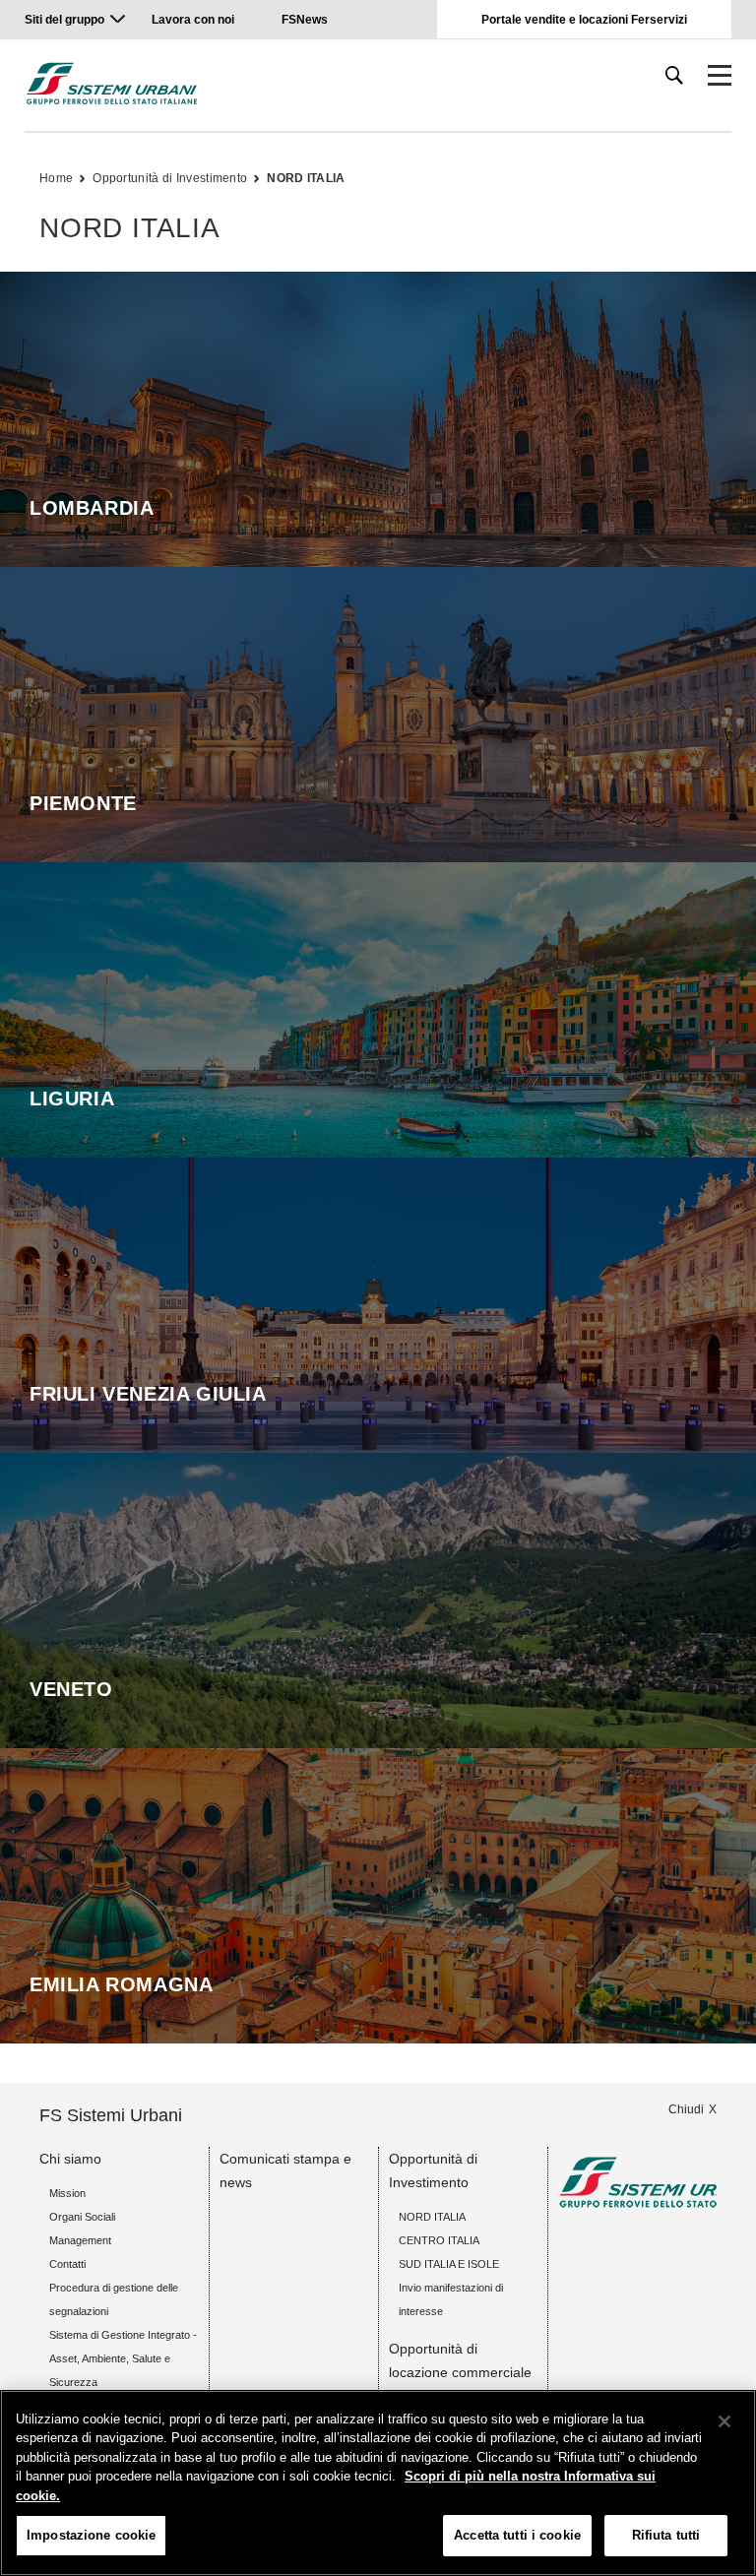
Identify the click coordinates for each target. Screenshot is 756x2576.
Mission (67, 2193)
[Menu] (720, 76)
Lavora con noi (194, 20)
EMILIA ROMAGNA (121, 1984)
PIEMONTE (83, 803)
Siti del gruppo (64, 20)
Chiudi (686, 2109)
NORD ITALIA (306, 178)
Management (80, 2240)
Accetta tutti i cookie (517, 2535)
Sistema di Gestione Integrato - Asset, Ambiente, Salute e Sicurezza (123, 2358)
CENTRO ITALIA (439, 2240)
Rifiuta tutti (666, 2535)
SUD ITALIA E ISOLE (449, 2264)
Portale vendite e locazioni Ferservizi (584, 20)
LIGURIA (72, 1099)
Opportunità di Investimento (170, 178)
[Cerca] (675, 75)
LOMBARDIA (92, 508)
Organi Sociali (82, 2217)
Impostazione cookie (91, 2535)
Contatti (67, 2264)
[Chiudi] (724, 2421)
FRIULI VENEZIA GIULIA (148, 1394)
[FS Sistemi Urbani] (112, 84)
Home (56, 178)
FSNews (305, 20)
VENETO (71, 1689)
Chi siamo (70, 2159)
